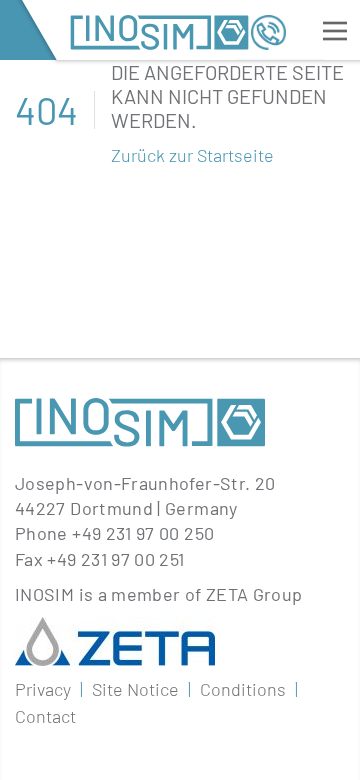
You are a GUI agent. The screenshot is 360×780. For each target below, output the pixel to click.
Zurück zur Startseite (192, 155)
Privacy (43, 689)
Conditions (243, 689)
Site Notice (135, 689)
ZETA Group (254, 594)
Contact (45, 716)
